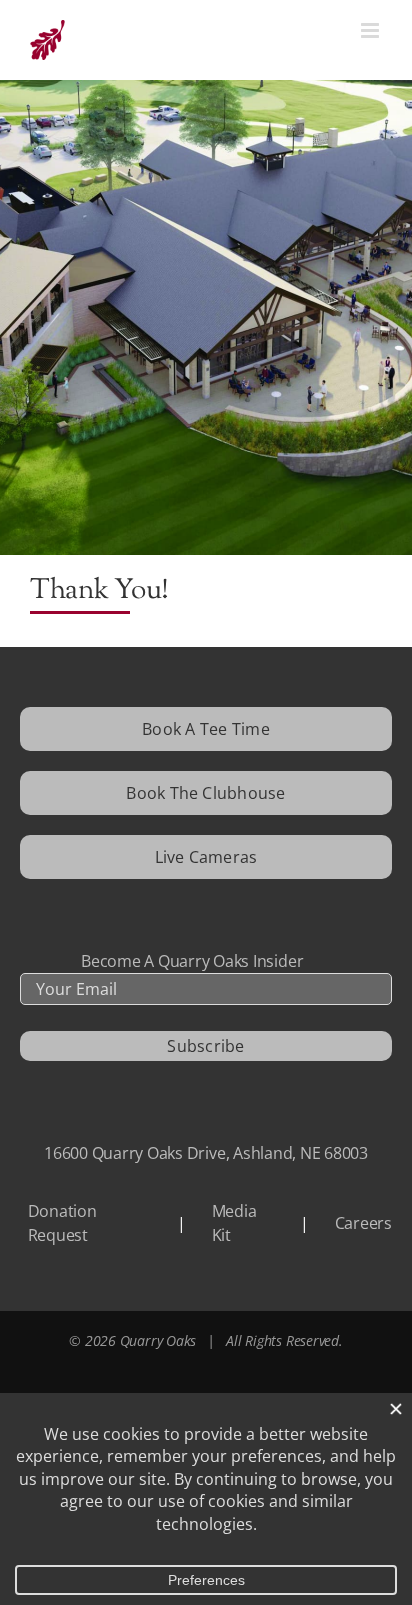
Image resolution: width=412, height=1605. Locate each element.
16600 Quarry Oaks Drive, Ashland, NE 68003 (206, 1153)
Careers (363, 1223)
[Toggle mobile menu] (371, 30)
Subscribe (205, 1046)
